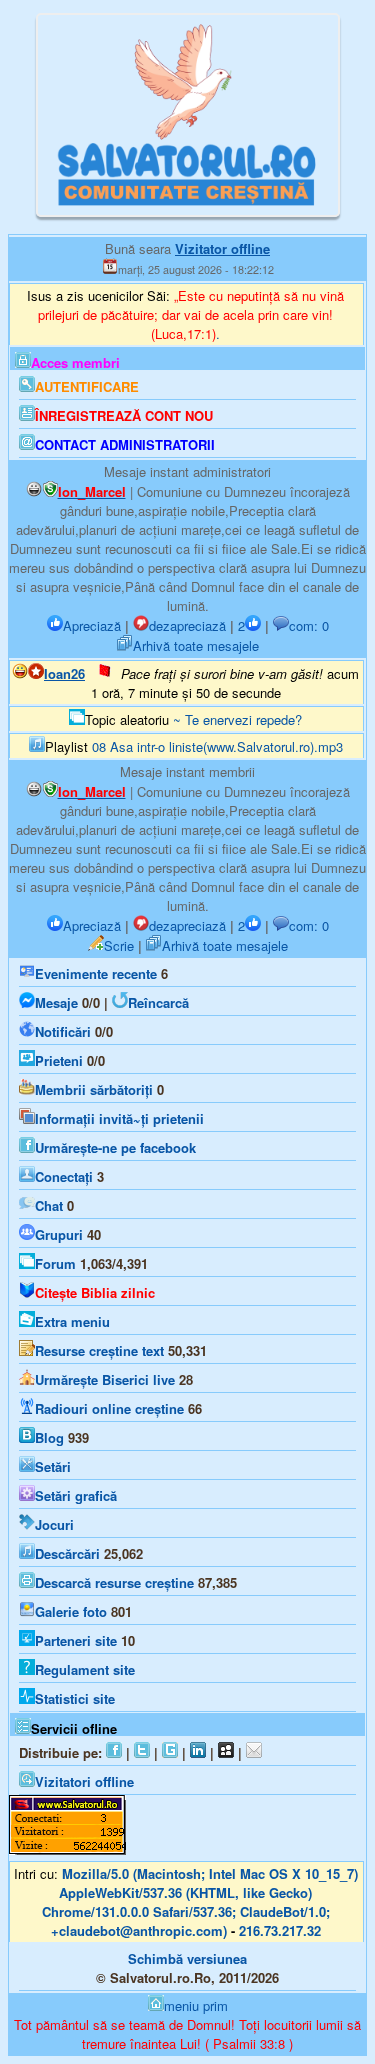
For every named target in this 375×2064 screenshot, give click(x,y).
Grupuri (59, 1234)
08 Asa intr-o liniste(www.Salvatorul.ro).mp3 (217, 746)
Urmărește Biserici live (105, 1379)
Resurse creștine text (99, 1350)
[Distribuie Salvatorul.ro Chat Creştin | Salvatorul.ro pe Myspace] (226, 1752)
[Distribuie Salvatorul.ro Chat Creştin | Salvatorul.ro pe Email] (254, 1752)
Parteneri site (76, 1640)
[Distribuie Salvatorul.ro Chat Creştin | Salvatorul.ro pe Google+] (170, 1752)
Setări (53, 1466)
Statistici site (75, 1698)
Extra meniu (72, 1321)
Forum (55, 1263)
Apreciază (92, 625)
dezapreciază (187, 625)
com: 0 (309, 625)
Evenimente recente (96, 973)
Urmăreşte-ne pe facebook (115, 1147)
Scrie (119, 945)
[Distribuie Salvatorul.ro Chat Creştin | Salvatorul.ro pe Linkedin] (198, 1752)
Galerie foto (71, 1611)
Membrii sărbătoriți (94, 1089)
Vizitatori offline (84, 1781)
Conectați (64, 1176)
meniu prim (196, 2005)
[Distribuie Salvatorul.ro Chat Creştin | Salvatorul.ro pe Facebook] (114, 1752)
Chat (49, 1205)
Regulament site (85, 1669)
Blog (49, 1437)
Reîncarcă (158, 1002)
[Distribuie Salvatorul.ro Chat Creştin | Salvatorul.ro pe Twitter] (142, 1752)
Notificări (63, 1031)
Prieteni (59, 1060)
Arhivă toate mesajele (196, 645)
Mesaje (56, 1002)
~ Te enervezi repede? (237, 719)
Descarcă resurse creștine (114, 1582)
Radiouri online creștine (109, 1408)
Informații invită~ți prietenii (119, 1118)
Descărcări (67, 1553)
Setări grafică (76, 1495)
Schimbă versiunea (187, 1958)
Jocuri (54, 1524)
